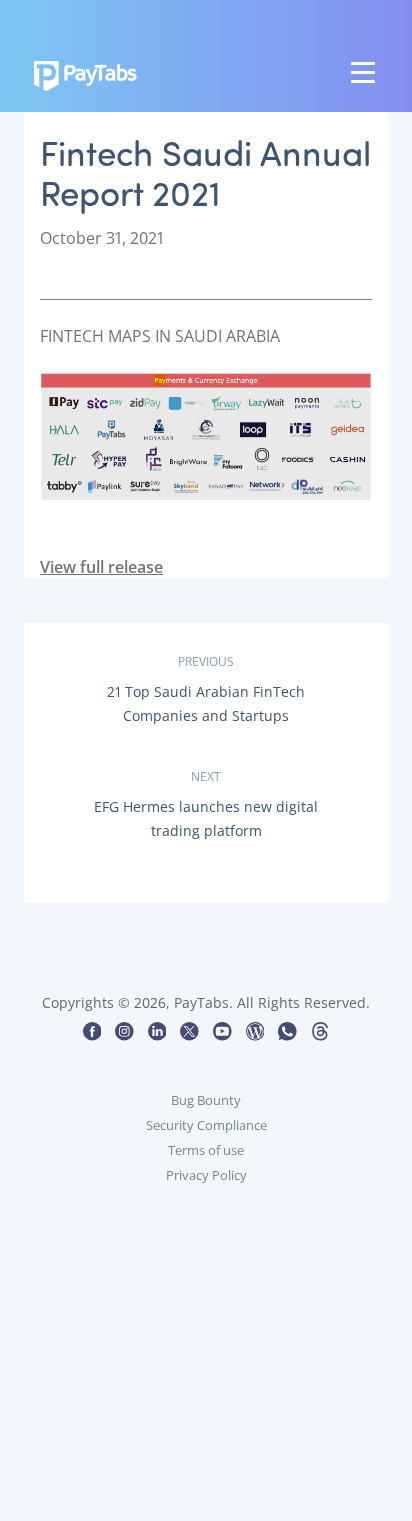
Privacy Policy (206, 1175)
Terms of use (206, 1150)
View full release (101, 567)
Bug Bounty (206, 1100)
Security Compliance (206, 1125)
